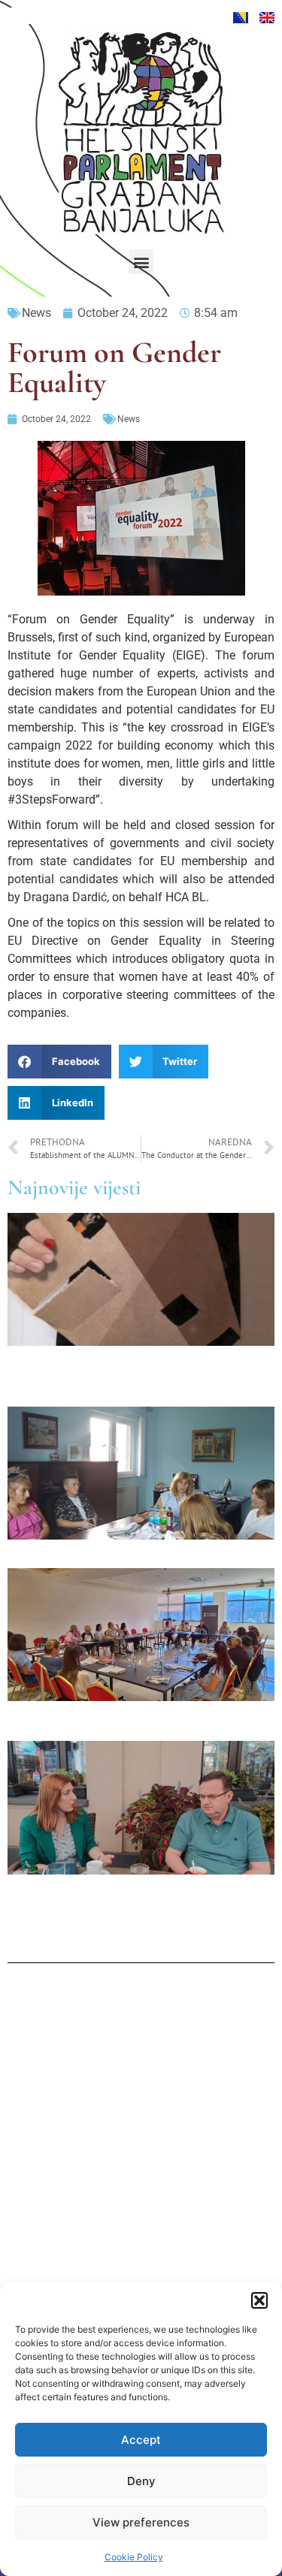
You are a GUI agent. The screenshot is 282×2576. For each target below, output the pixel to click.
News (36, 313)
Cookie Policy (134, 2557)
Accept (141, 2440)
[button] (259, 2300)
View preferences (141, 2522)
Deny (141, 2481)
